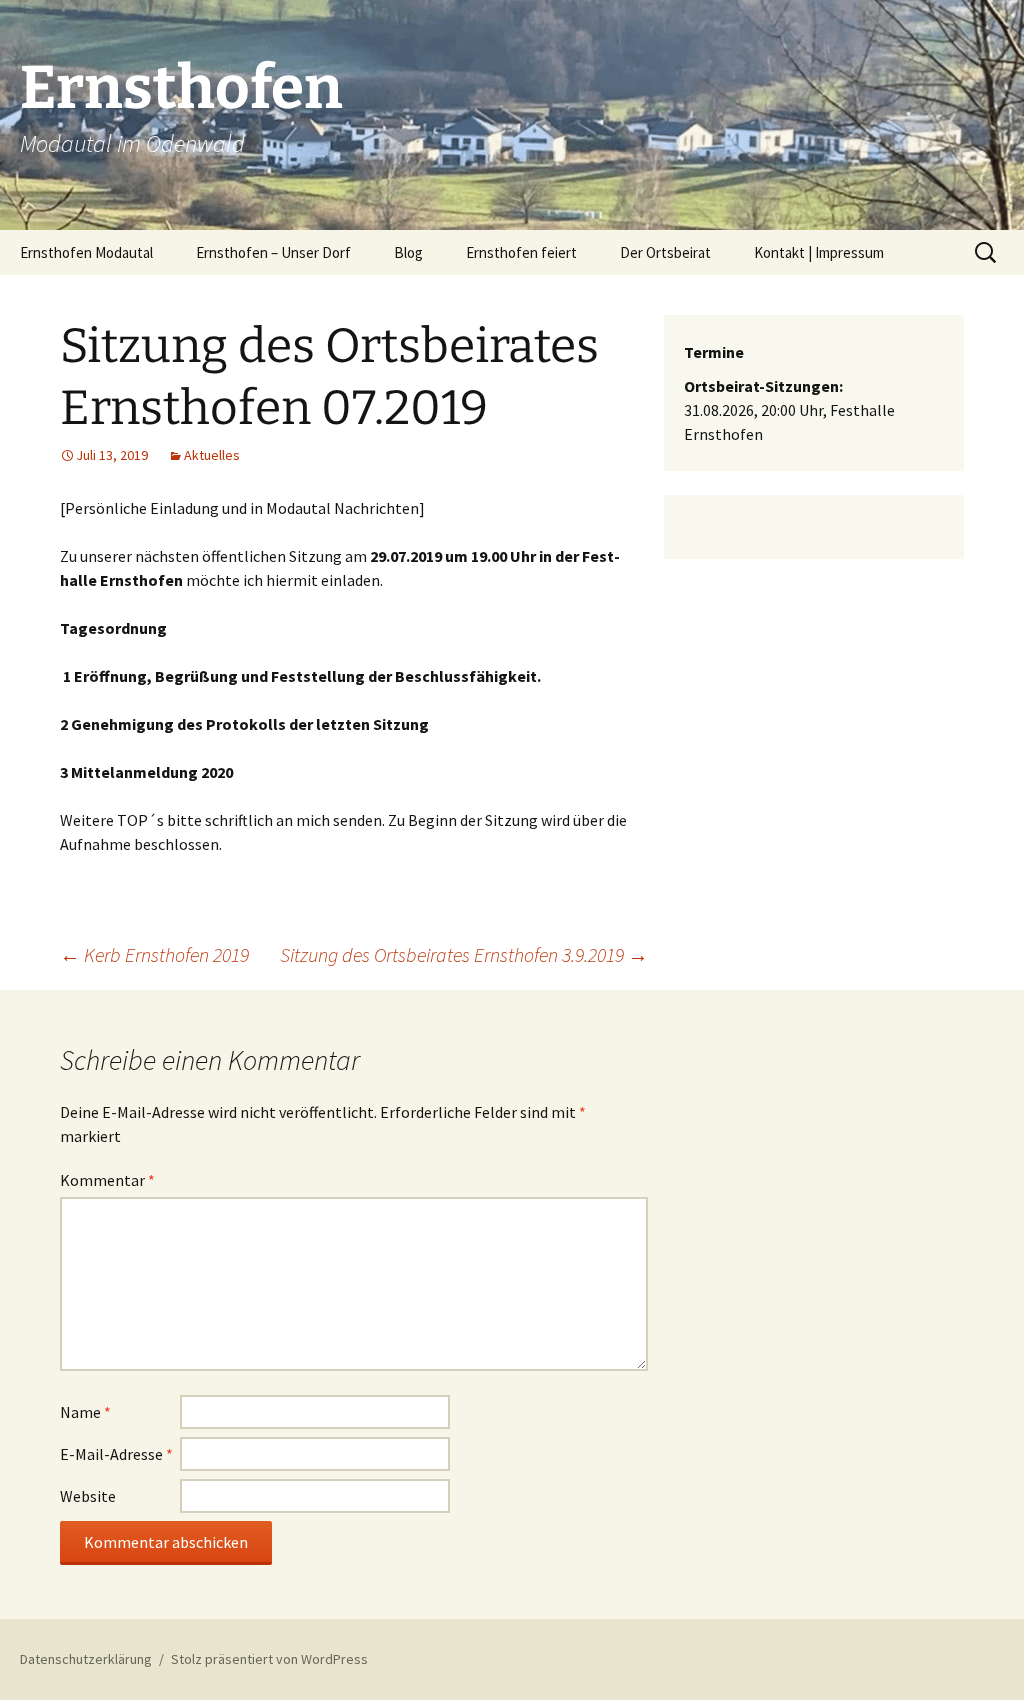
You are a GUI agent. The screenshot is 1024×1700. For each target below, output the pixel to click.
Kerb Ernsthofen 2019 (154, 954)
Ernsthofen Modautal (86, 252)
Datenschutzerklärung (86, 1659)
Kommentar (107, 1180)
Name (85, 1412)
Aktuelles (212, 455)
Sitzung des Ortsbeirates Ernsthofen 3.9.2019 (464, 954)
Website (88, 1496)
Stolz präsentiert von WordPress (269, 1659)
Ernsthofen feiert (521, 252)
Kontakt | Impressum (819, 252)
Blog (408, 252)
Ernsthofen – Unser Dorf (273, 252)
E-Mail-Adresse (116, 1454)
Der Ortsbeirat (665, 252)
